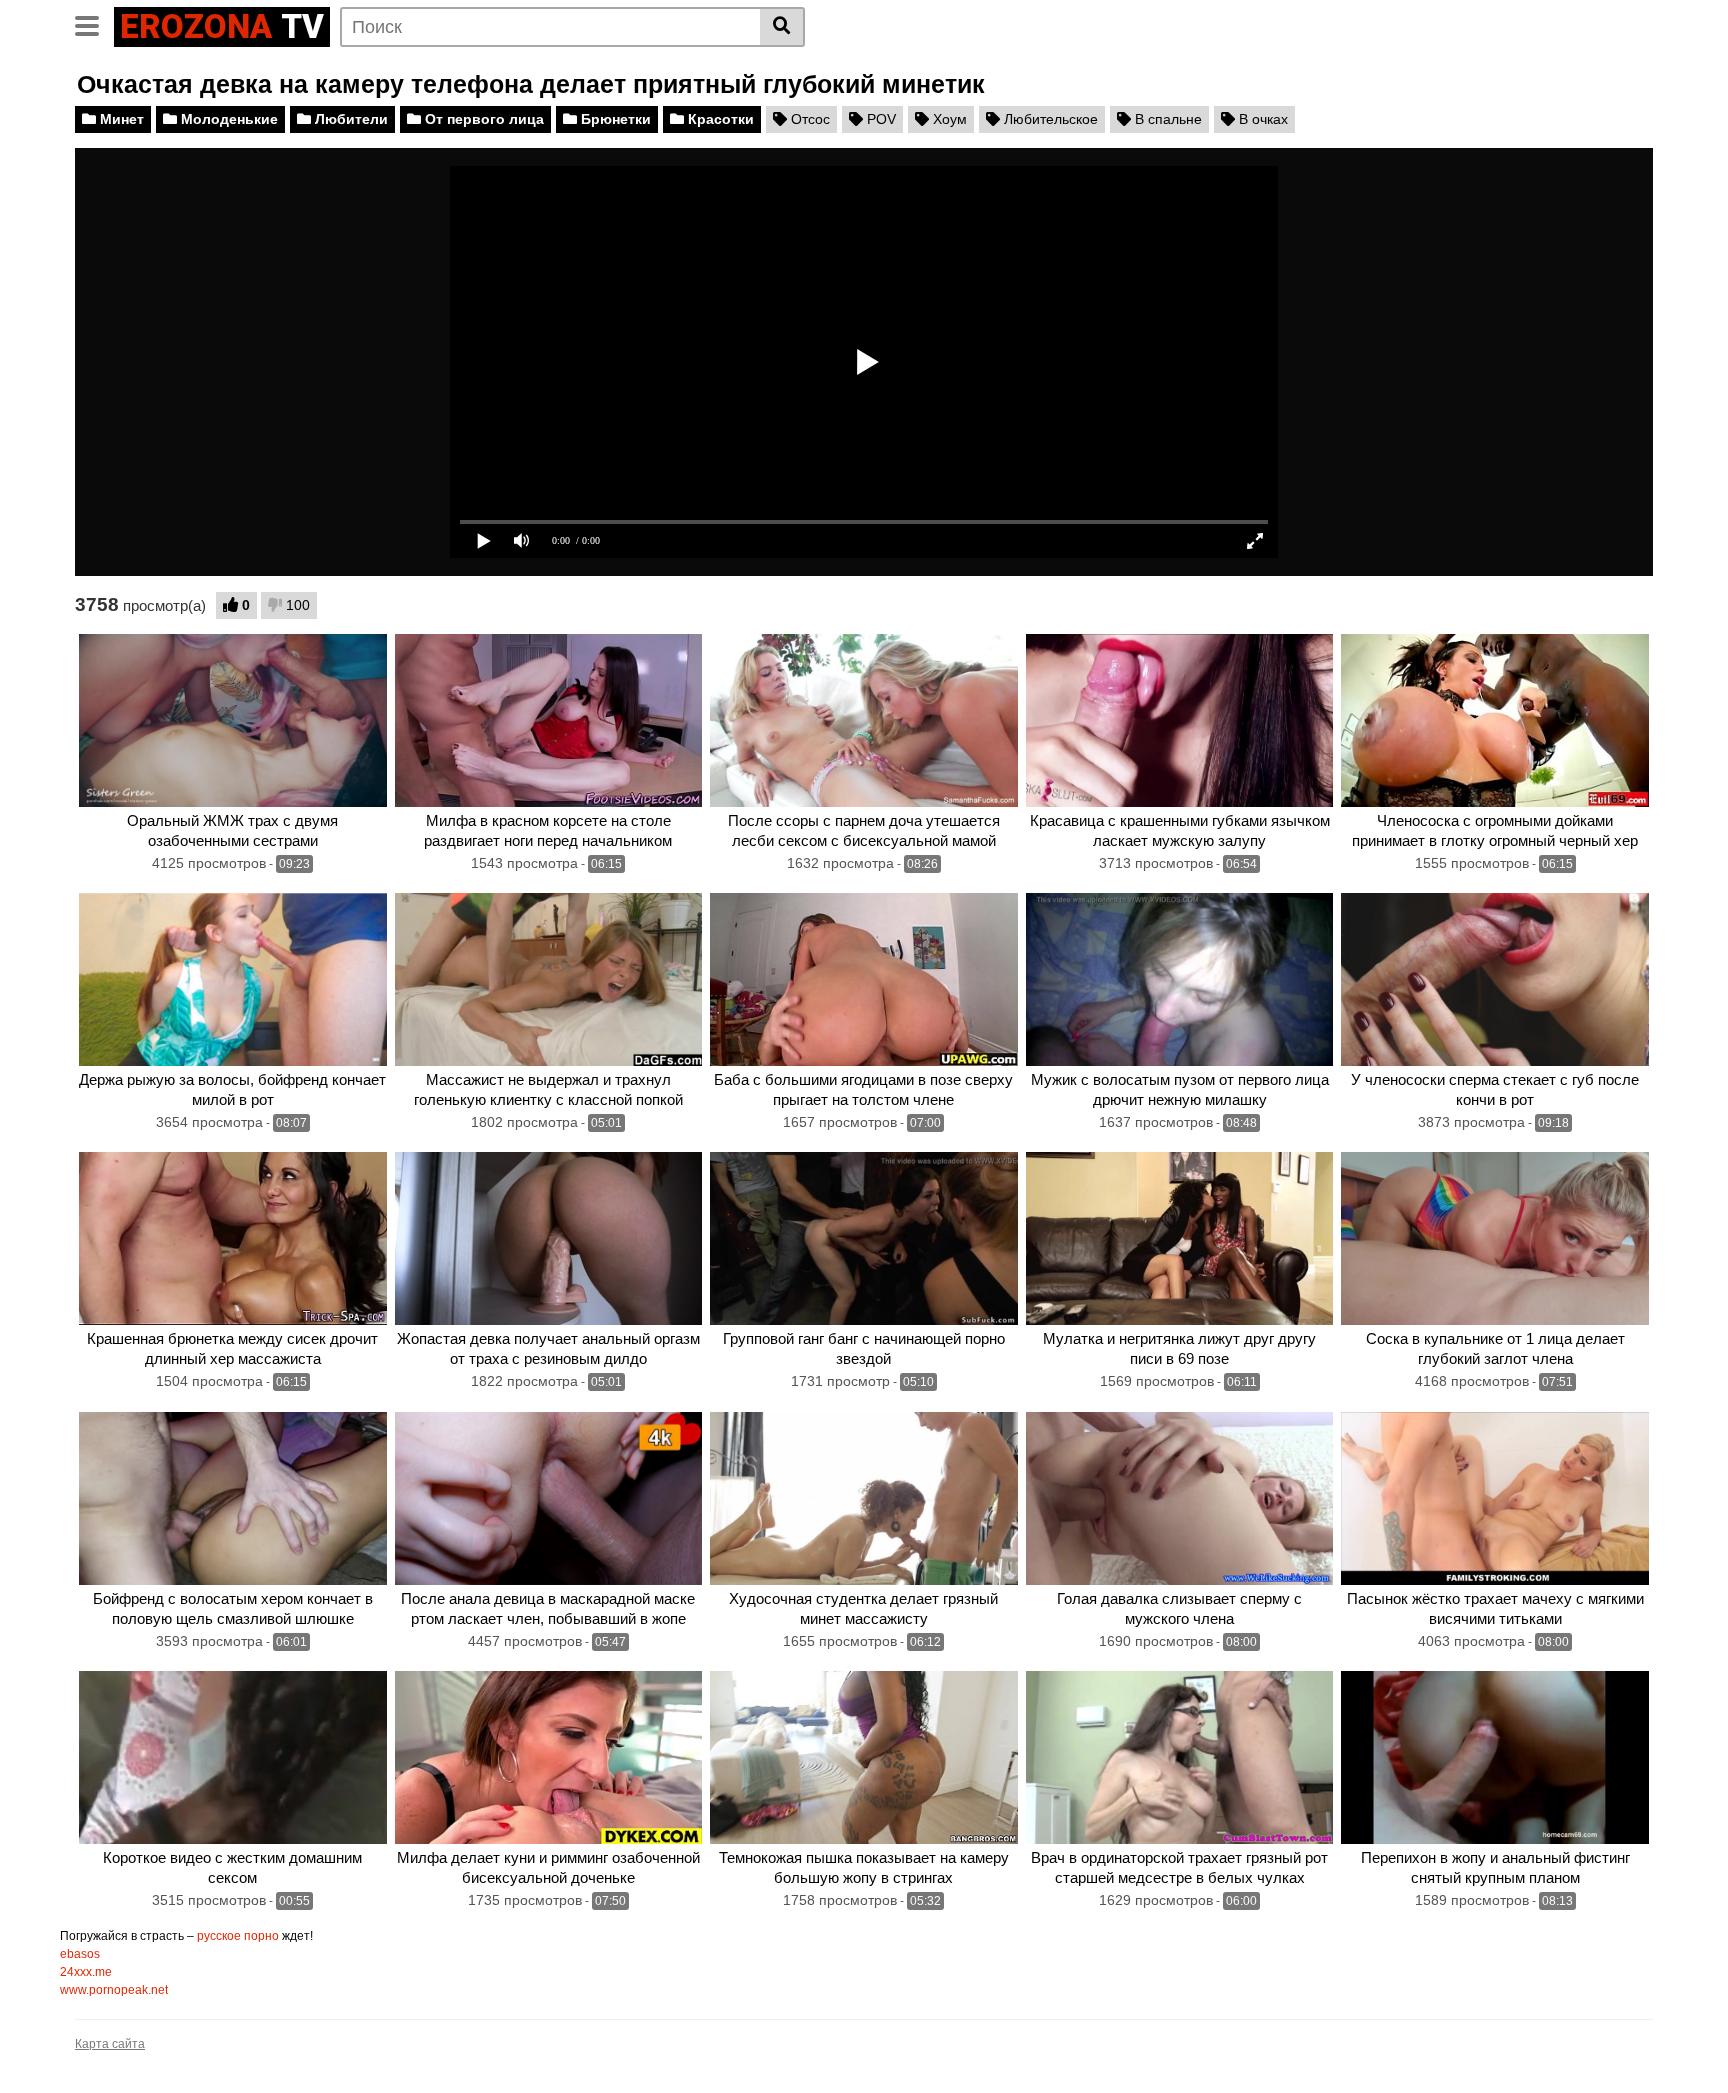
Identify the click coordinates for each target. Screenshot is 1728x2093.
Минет (120, 119)
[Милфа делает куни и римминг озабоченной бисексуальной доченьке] (549, 1757)
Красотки (719, 119)
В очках (1261, 119)
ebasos (80, 1954)
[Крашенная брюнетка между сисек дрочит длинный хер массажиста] (233, 1238)
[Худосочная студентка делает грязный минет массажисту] (864, 1498)
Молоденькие (227, 119)
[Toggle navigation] (94, 24)
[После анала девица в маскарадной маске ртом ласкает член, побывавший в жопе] (549, 1498)
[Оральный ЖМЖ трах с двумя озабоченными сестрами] (233, 720)
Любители (349, 119)
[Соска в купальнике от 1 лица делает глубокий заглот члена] (1495, 1238)
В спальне (1166, 119)
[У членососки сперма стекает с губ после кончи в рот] (1495, 979)
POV (879, 119)
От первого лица (482, 119)
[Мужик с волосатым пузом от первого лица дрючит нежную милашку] (1180, 979)
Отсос (808, 119)
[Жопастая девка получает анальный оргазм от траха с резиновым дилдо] (549, 1238)
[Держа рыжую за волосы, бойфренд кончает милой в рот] (233, 979)
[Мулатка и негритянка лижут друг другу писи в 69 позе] (1180, 1238)
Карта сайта (110, 2044)
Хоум (948, 119)
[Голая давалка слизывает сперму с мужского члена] (1180, 1498)
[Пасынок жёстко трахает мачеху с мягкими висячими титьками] (1495, 1498)
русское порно (238, 1936)
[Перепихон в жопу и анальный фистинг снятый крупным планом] (1495, 1757)
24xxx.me (86, 1972)
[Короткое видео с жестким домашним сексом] (233, 1757)
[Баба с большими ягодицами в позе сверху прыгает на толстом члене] (864, 979)
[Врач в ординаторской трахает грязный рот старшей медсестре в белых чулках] (1180, 1757)
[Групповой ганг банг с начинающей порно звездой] (864, 1238)
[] (782, 27)
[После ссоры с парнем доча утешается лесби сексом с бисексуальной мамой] (864, 720)
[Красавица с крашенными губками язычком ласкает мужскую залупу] (1180, 720)
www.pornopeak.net (114, 1990)
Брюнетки (614, 119)
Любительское (1049, 119)
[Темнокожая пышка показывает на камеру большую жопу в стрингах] (864, 1757)
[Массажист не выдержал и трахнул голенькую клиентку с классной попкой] (549, 979)
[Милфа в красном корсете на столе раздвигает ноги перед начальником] (549, 720)
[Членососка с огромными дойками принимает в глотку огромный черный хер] (1495, 720)
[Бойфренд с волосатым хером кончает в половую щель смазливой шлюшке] (233, 1498)
